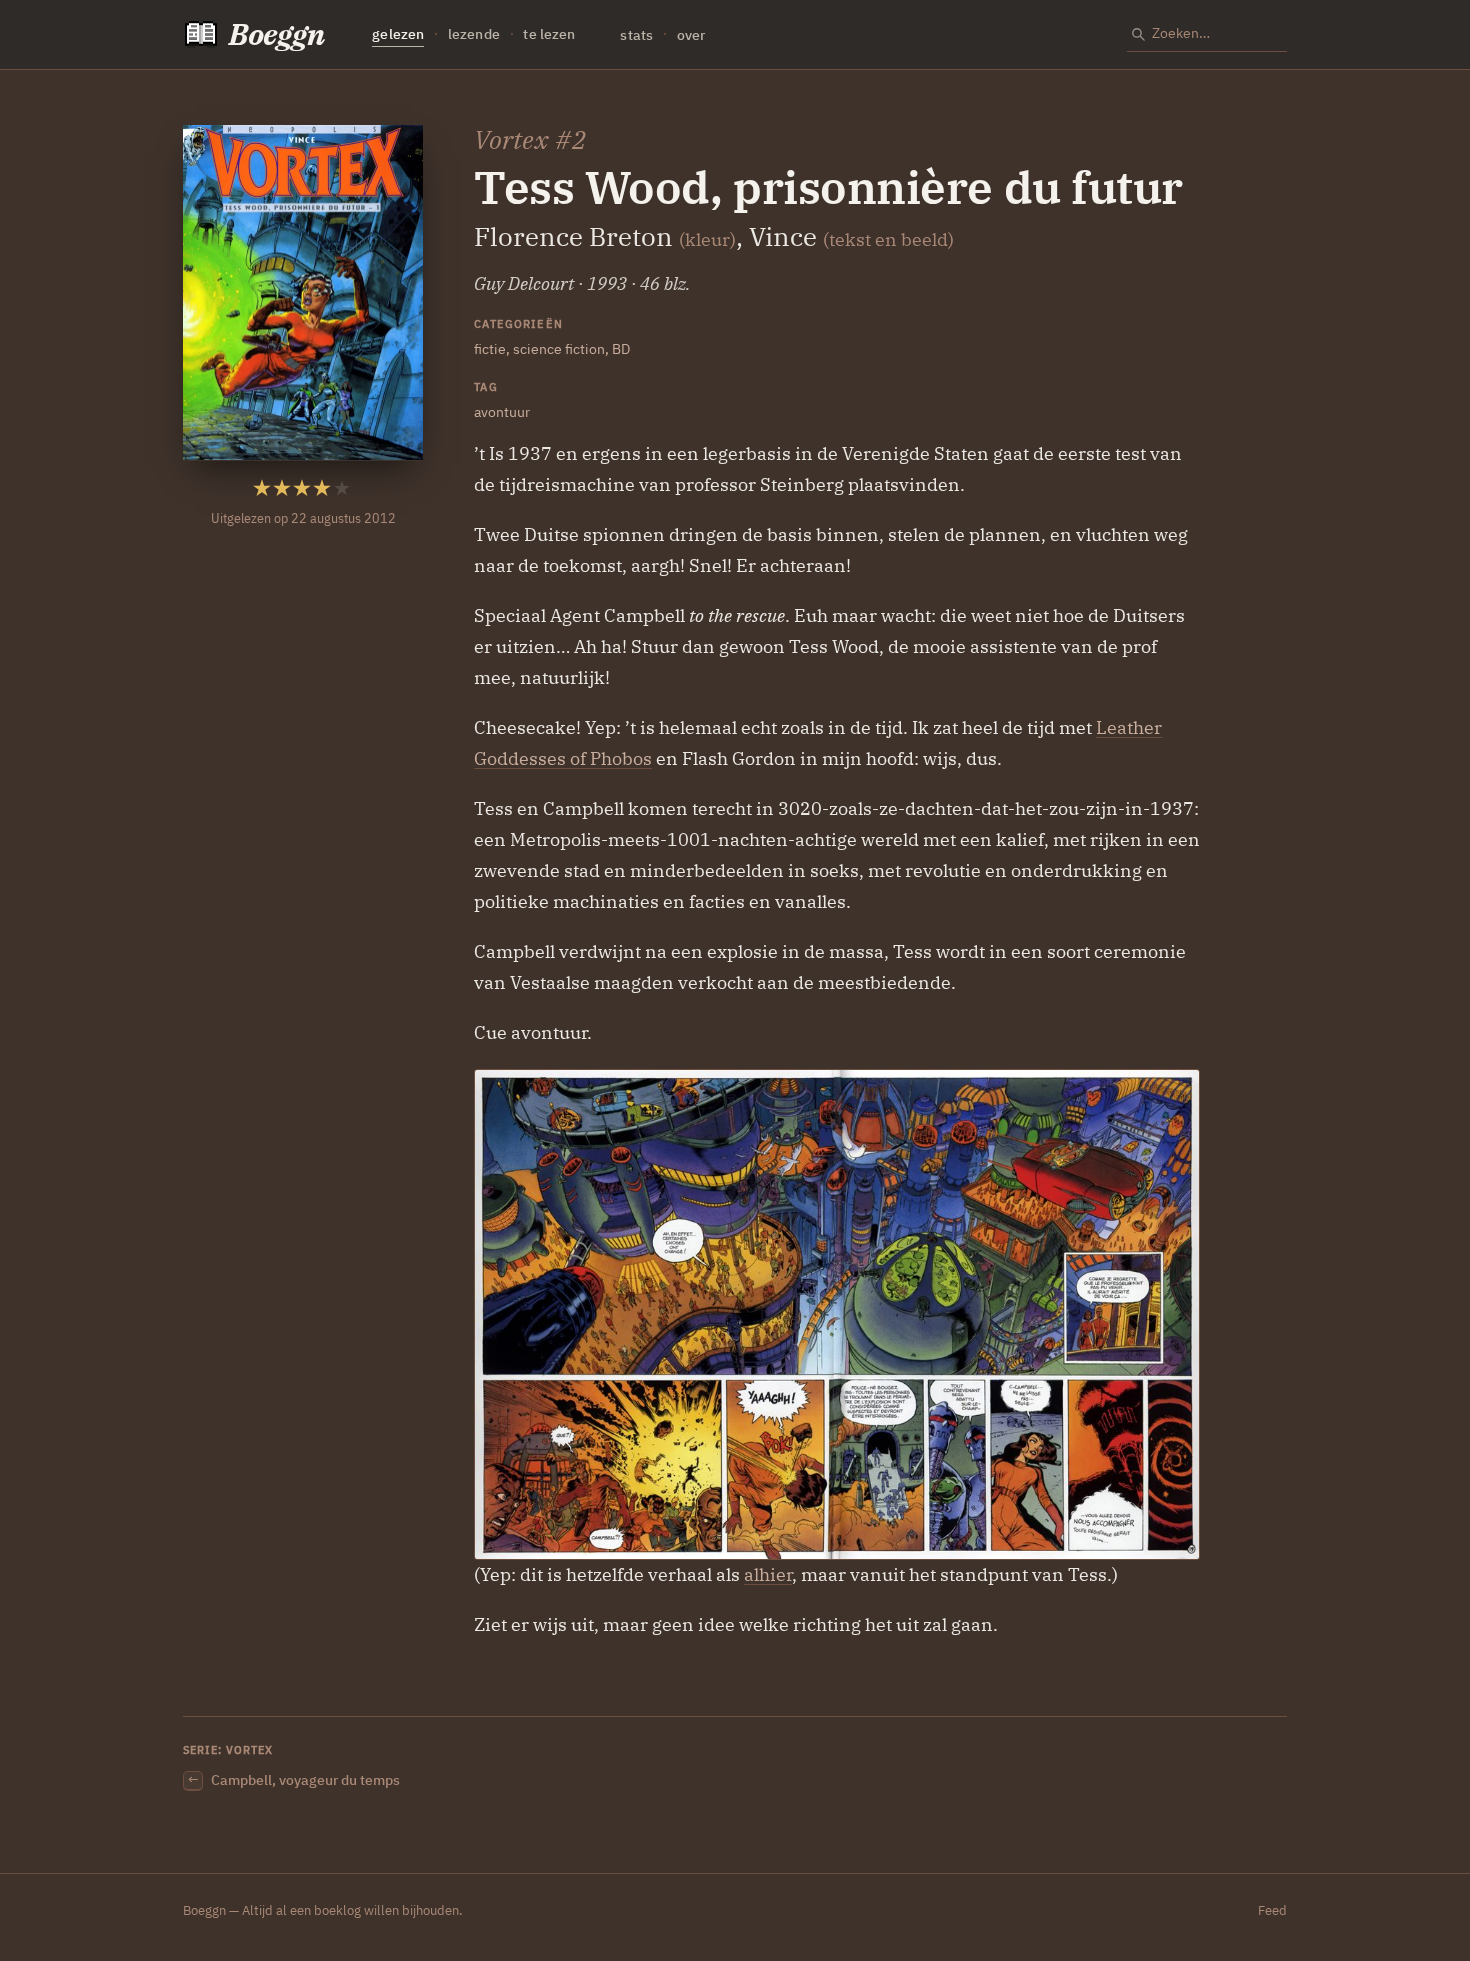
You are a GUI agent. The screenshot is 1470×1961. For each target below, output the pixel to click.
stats (636, 34)
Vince (783, 236)
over (691, 34)
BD (621, 348)
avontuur (502, 411)
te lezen (549, 34)
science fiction (559, 348)
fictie (490, 348)
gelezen (398, 34)
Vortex (511, 139)
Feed (1272, 1910)
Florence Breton (573, 236)
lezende (474, 34)
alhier (768, 1574)
